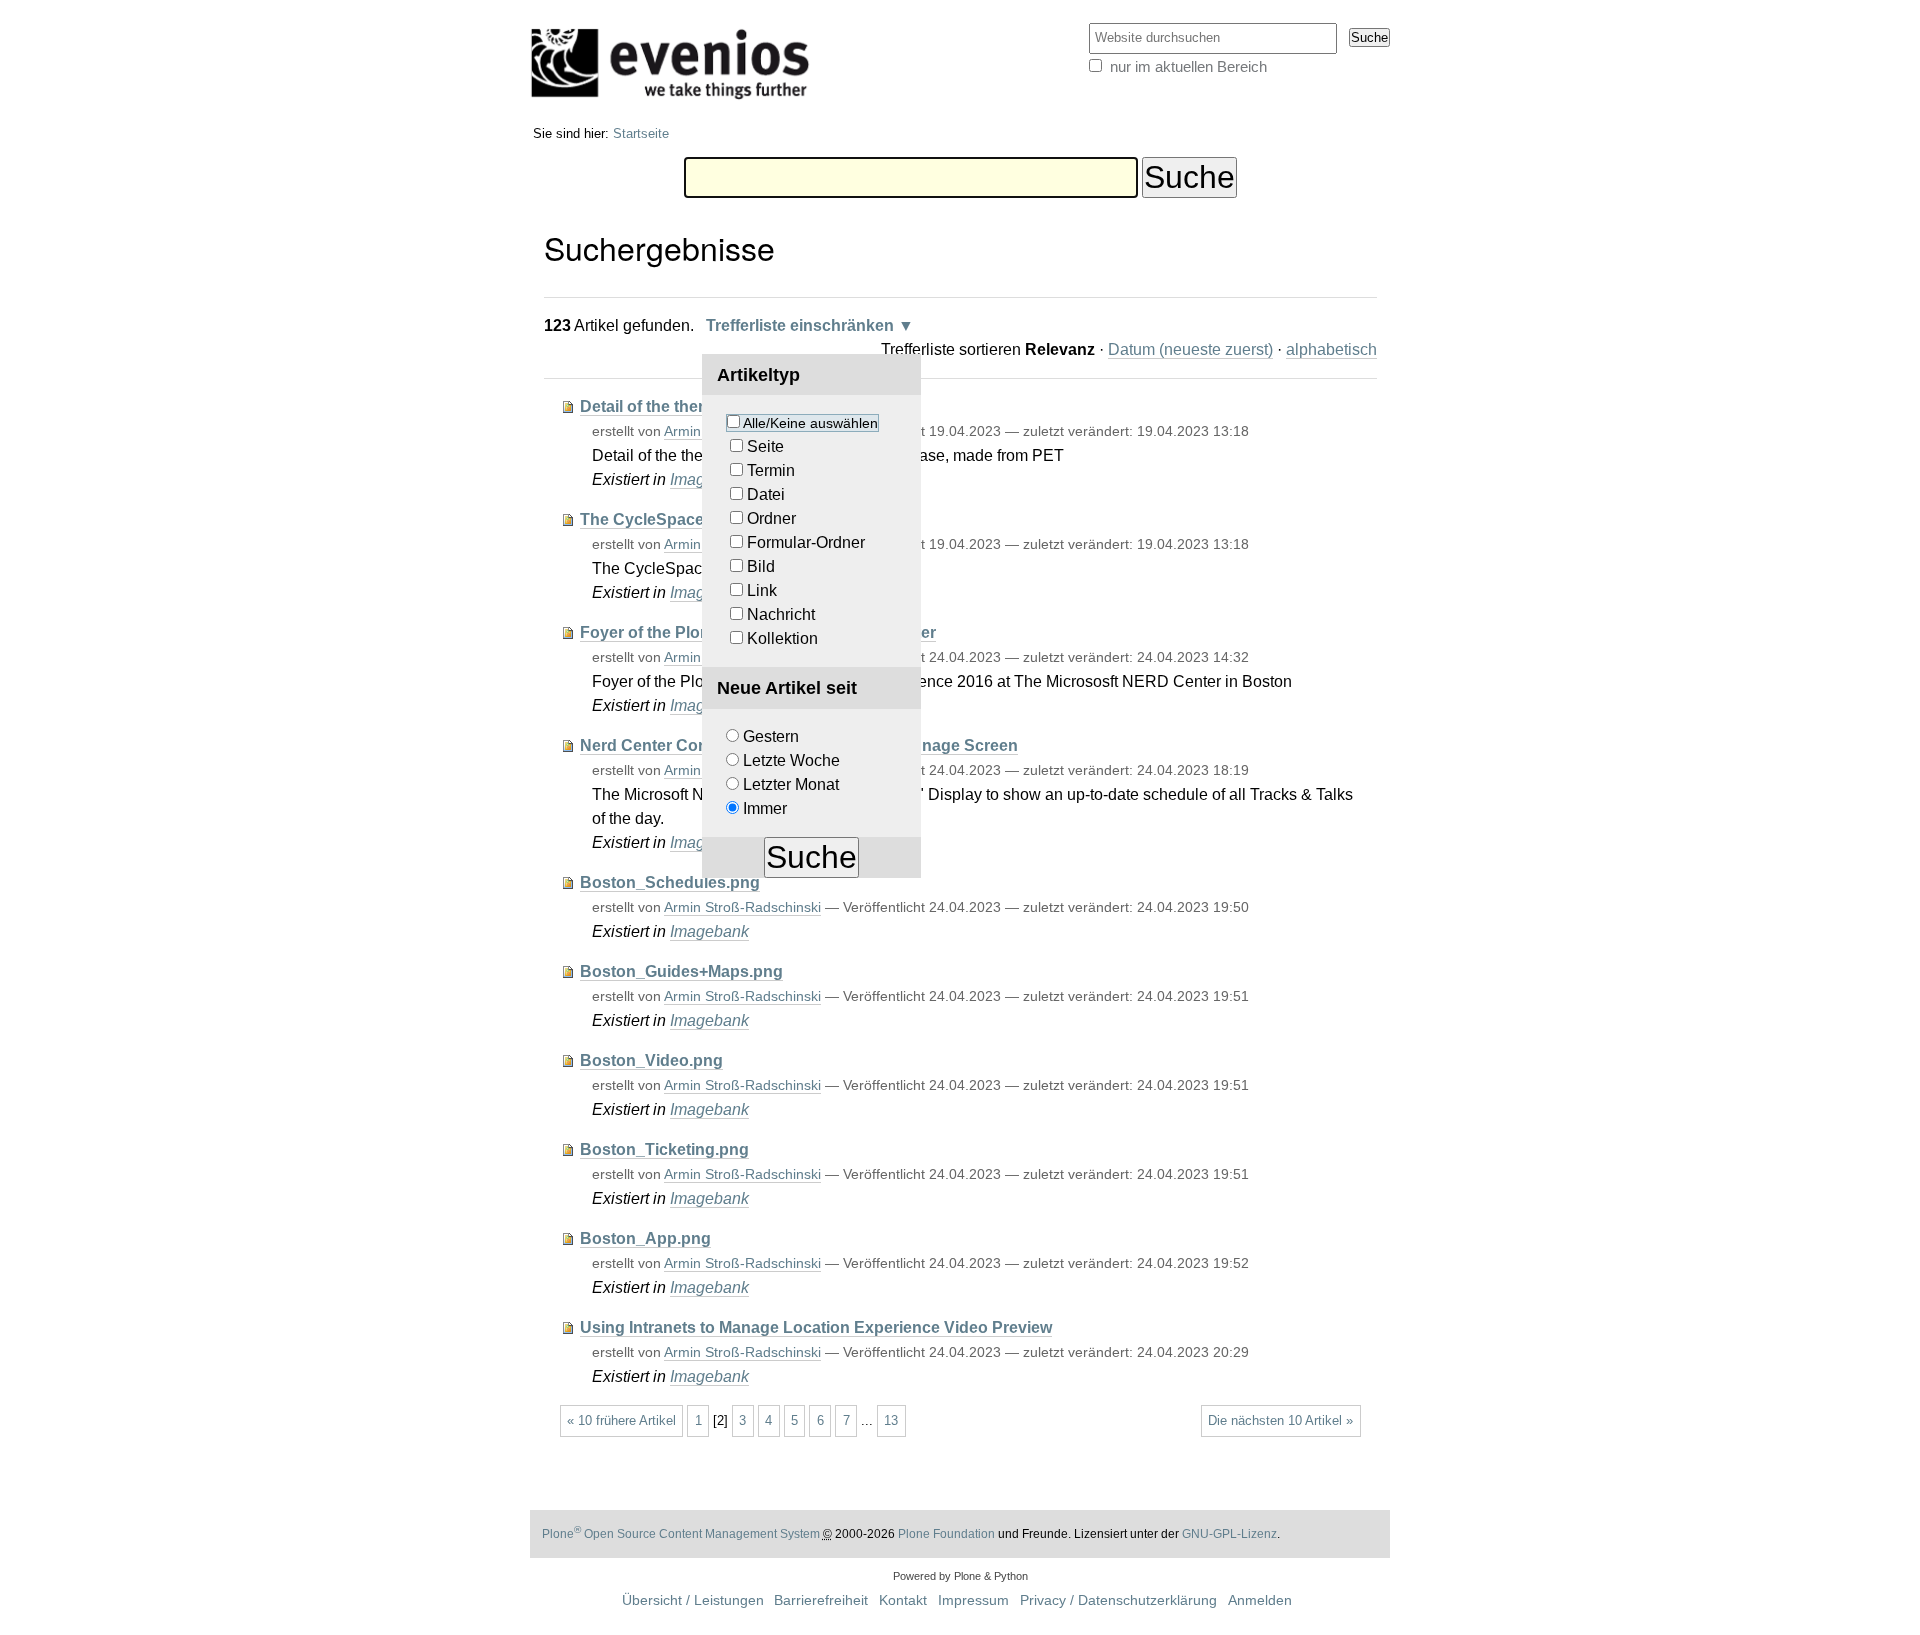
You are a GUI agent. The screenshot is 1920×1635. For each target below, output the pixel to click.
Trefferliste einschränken (800, 325)
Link (762, 590)
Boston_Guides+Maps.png (681, 971)
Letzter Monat (791, 784)
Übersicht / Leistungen (693, 1600)
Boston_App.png (645, 1238)
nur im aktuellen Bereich (1188, 66)
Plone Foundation (946, 1534)
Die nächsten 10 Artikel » (1280, 1420)
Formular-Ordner (806, 542)
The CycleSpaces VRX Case (687, 519)
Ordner (771, 518)
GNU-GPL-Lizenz (1229, 1534)
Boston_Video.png (651, 1060)
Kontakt (903, 1600)
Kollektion (782, 638)
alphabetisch (1331, 349)
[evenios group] (677, 63)
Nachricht (781, 614)
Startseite (641, 133)
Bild (761, 566)
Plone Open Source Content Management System (681, 1534)
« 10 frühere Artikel (621, 1420)
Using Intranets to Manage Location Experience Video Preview (816, 1327)
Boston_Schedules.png (670, 882)
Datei (766, 494)
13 (891, 1420)
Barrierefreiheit (821, 1600)
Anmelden (1260, 1600)
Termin (771, 470)
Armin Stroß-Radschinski (742, 907)
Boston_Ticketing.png (664, 1149)
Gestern (771, 736)
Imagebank (709, 931)
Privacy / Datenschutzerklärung (1118, 1600)
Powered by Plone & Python (960, 1576)
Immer (765, 808)
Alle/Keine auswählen (810, 423)
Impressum (973, 1600)
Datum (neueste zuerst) (1190, 349)
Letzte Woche (791, 760)
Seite (765, 446)
